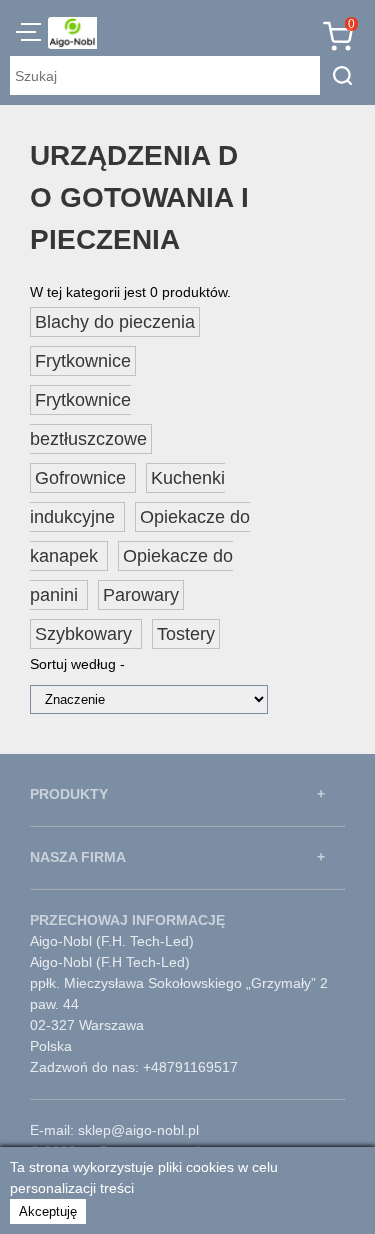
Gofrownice (83, 478)
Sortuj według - (77, 664)
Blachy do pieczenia (115, 322)
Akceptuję (48, 1211)
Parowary (141, 595)
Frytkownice (83, 361)
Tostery (186, 634)
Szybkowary (86, 634)
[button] (28, 35)
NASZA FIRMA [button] (78, 857)
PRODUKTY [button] (69, 794)
